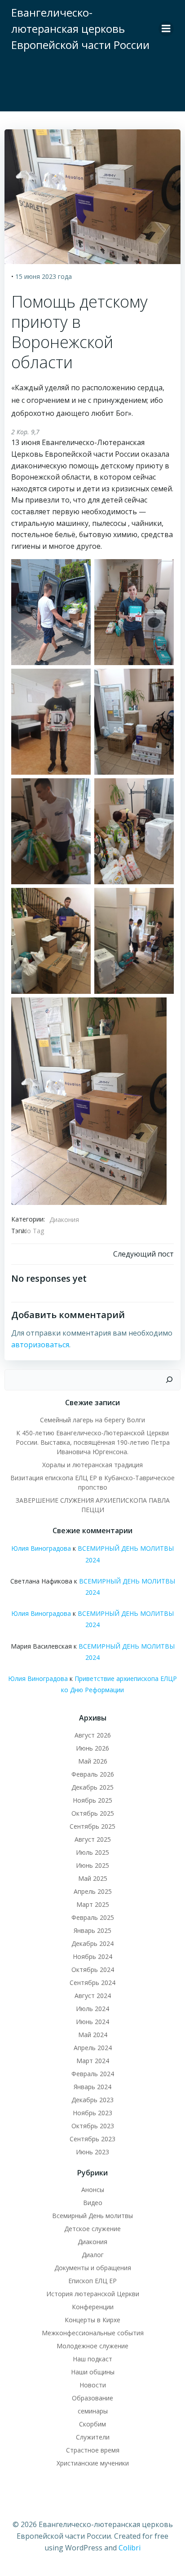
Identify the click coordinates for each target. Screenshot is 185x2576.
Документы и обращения (93, 2268)
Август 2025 (93, 1839)
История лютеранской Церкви (93, 2294)
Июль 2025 (92, 1852)
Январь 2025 (92, 1930)
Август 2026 (93, 1735)
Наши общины (93, 2372)
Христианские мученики (93, 2463)
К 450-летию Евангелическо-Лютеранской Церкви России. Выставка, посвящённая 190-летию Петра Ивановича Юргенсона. (93, 1442)
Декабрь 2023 (92, 2100)
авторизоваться (40, 1345)
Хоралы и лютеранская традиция (92, 1465)
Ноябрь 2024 (92, 1956)
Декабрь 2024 (92, 1943)
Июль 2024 (92, 2009)
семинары (93, 2411)
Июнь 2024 (92, 2022)
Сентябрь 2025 (92, 1826)
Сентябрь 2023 (92, 2139)
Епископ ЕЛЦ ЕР (92, 2281)
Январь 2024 (92, 2087)
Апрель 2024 (93, 2048)
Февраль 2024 (93, 2074)
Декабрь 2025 (92, 1787)
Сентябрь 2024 (92, 1983)
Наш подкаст (92, 2359)
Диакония (64, 1220)
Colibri (130, 2548)
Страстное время (93, 2450)
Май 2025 (93, 1878)
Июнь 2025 (92, 1865)
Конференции (93, 2307)
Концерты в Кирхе (92, 2320)
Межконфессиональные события (93, 2333)
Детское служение (92, 2229)
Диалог (93, 2255)
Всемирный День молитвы (92, 2216)
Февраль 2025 (93, 1917)
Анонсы (93, 2190)
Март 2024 (93, 2061)
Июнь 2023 (92, 2152)
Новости (93, 2385)
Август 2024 (93, 1996)
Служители (93, 2437)
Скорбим (92, 2424)
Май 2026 (93, 1761)
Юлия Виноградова (41, 1548)
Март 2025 (93, 1904)
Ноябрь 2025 (92, 1800)
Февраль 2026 (93, 1774)
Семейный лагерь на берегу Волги (92, 1420)
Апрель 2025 (93, 1891)
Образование (92, 2398)
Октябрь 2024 (93, 1969)
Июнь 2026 (92, 1748)
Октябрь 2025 (93, 1813)
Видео (93, 2203)
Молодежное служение (92, 2346)
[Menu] (166, 29)
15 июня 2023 (36, 276)
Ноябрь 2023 (92, 2113)
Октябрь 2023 (93, 2126)
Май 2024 (93, 2035)
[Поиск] (169, 1380)
